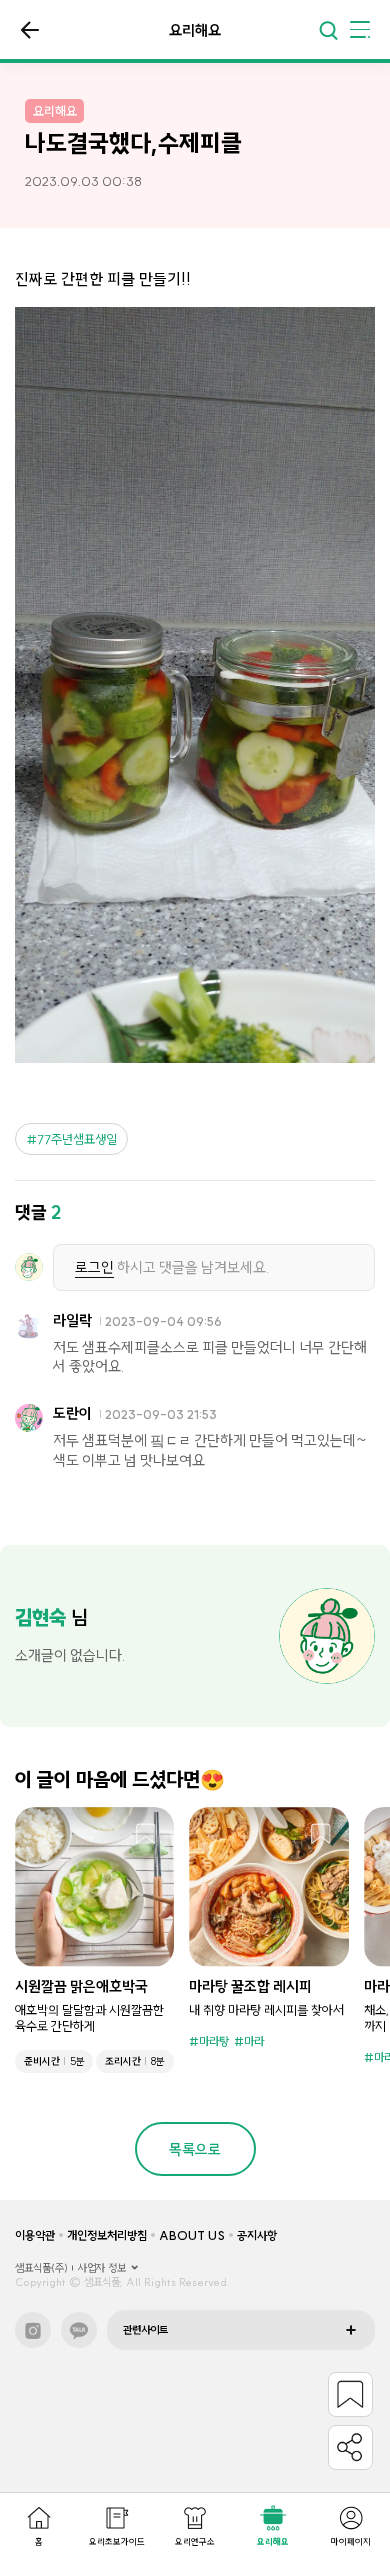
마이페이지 (351, 2541)
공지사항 (257, 2235)
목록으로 (30, 30)
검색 (328, 30)
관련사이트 (145, 2330)
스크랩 (146, 1835)
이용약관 (35, 2235)
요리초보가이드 (117, 2541)
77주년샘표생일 (77, 1139)
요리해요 (273, 2541)
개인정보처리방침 (107, 2235)
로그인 (94, 1267)
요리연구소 (195, 2541)
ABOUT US (192, 2235)
